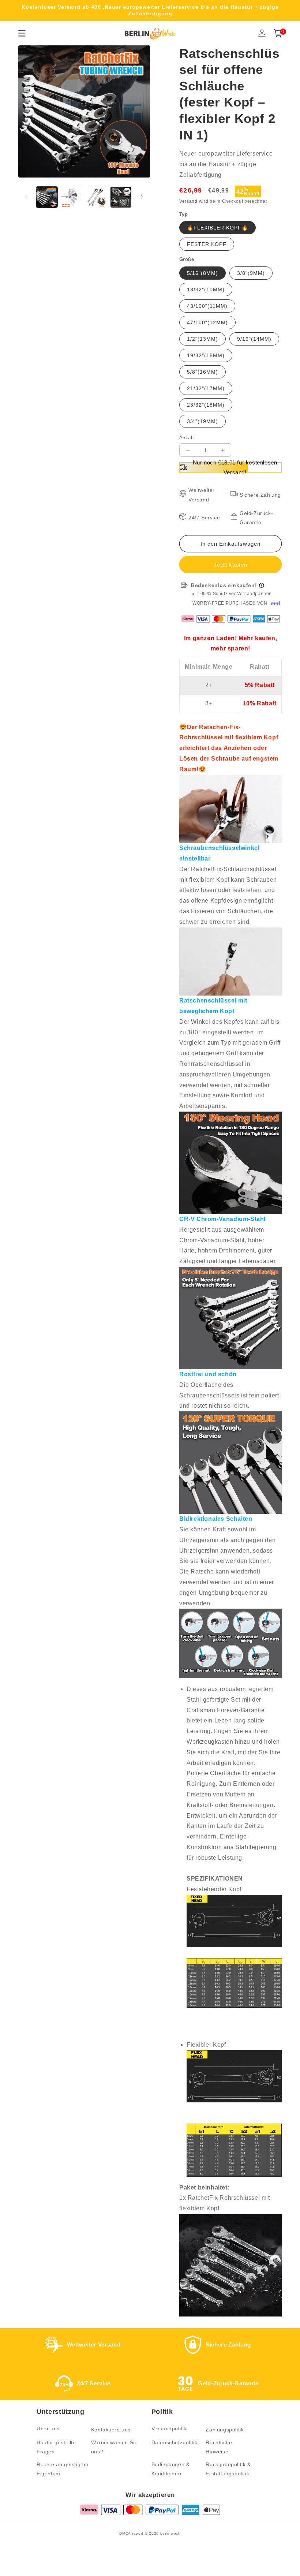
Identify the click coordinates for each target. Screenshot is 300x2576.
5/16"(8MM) (202, 273)
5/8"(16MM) (202, 372)
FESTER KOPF (207, 244)
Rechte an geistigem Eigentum (62, 2469)
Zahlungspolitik (225, 2430)
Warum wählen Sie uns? (115, 2447)
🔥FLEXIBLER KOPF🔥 (217, 228)
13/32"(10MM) (206, 290)
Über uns (48, 2428)
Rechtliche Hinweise (219, 2447)
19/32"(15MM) (206, 355)
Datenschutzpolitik (175, 2442)
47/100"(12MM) (207, 322)
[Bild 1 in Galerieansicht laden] (47, 197)
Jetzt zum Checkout (230, 565)
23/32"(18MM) (206, 405)
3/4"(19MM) (202, 421)
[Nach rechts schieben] (142, 197)
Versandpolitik (169, 2428)
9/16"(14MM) (254, 339)
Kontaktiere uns (111, 2430)
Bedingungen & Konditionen (171, 2469)
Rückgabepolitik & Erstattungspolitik (228, 2469)
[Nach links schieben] (26, 197)
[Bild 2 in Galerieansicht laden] (72, 197)
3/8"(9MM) (251, 273)
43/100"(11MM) (207, 306)
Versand (188, 201)
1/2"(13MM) (202, 339)
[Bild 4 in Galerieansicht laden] (121, 197)
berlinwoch (170, 2533)
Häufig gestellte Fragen (56, 2447)
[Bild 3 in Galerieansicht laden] (96, 197)
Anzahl (187, 438)
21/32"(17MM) (206, 388)
